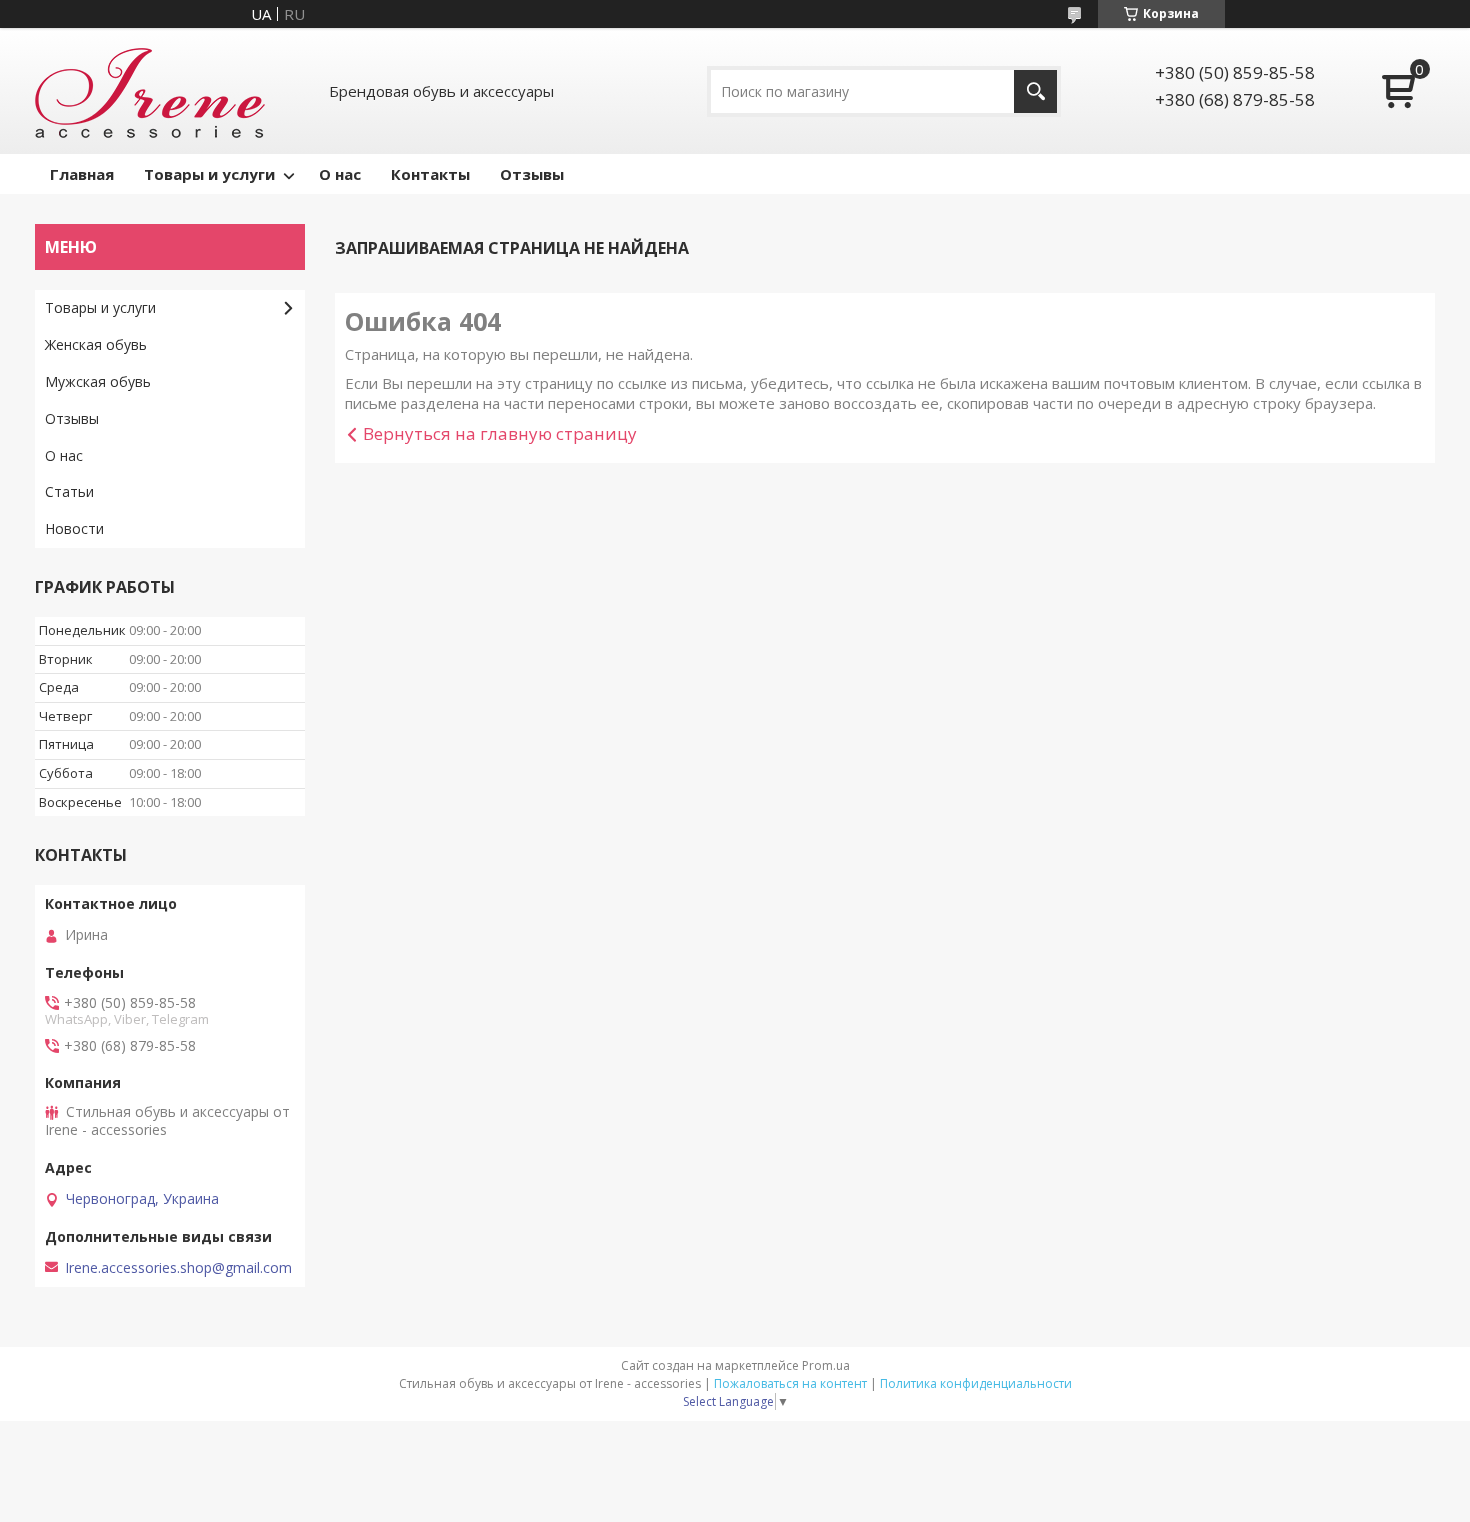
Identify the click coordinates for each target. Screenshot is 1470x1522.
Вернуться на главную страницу (500, 433)
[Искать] (1035, 91)
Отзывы (532, 174)
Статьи (69, 491)
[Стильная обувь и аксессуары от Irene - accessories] (150, 91)
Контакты (430, 174)
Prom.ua (826, 1365)
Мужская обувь (98, 381)
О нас (340, 174)
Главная (82, 174)
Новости (74, 528)
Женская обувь (96, 344)
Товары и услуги (209, 174)
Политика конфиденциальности (976, 1383)
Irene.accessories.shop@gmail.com (178, 1268)
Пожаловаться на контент (790, 1383)
